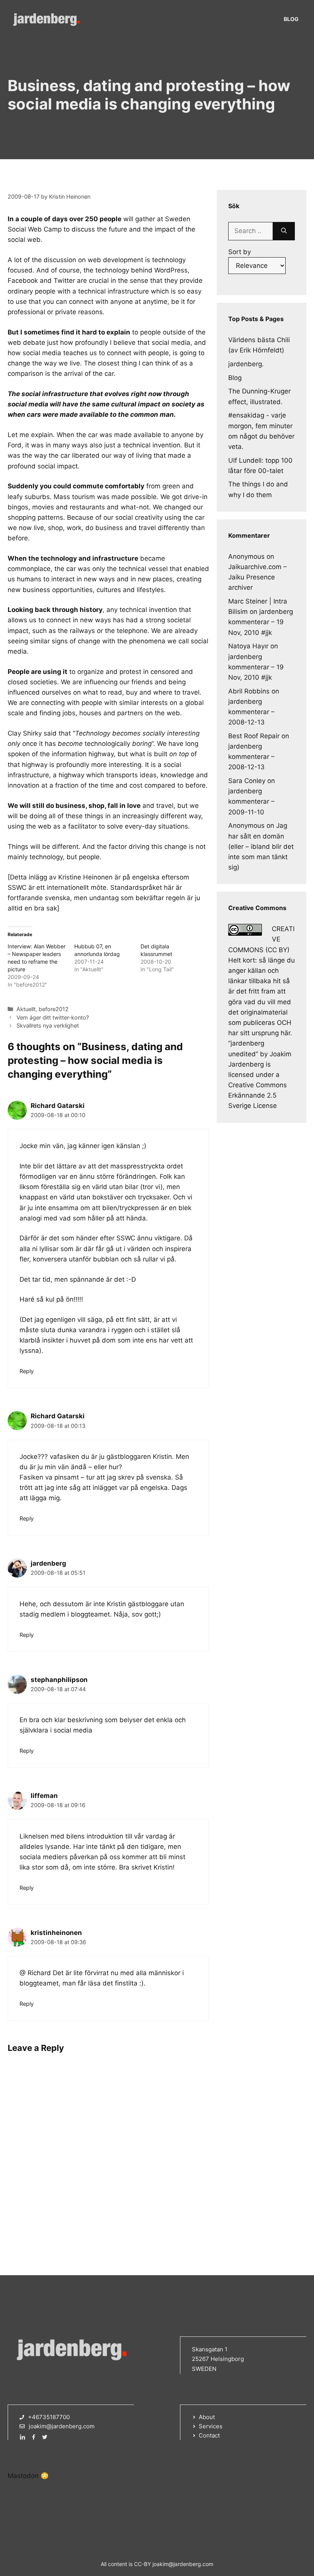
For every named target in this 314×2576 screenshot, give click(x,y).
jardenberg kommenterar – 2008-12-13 (251, 712)
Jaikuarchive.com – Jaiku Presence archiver (258, 577)
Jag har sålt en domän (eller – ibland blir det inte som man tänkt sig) (261, 846)
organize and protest (109, 672)
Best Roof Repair (254, 736)
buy (132, 692)
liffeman (44, 1796)
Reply (27, 1371)
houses (90, 713)
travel (191, 692)
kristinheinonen (56, 1933)
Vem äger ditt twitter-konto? (53, 1017)
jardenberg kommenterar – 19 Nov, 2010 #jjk (261, 622)
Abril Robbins (249, 691)
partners (130, 713)
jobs (69, 713)
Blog (291, 19)
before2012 (54, 1009)
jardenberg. (246, 364)
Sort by (240, 252)
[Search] (284, 231)
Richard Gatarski (58, 1106)
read (115, 692)
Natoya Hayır (248, 646)
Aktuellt (26, 1009)
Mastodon (23, 2476)
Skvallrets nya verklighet (48, 1025)
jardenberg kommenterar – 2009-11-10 (251, 801)
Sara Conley (247, 781)
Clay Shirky (25, 733)
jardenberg (48, 1563)
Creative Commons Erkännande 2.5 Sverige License (258, 1095)
